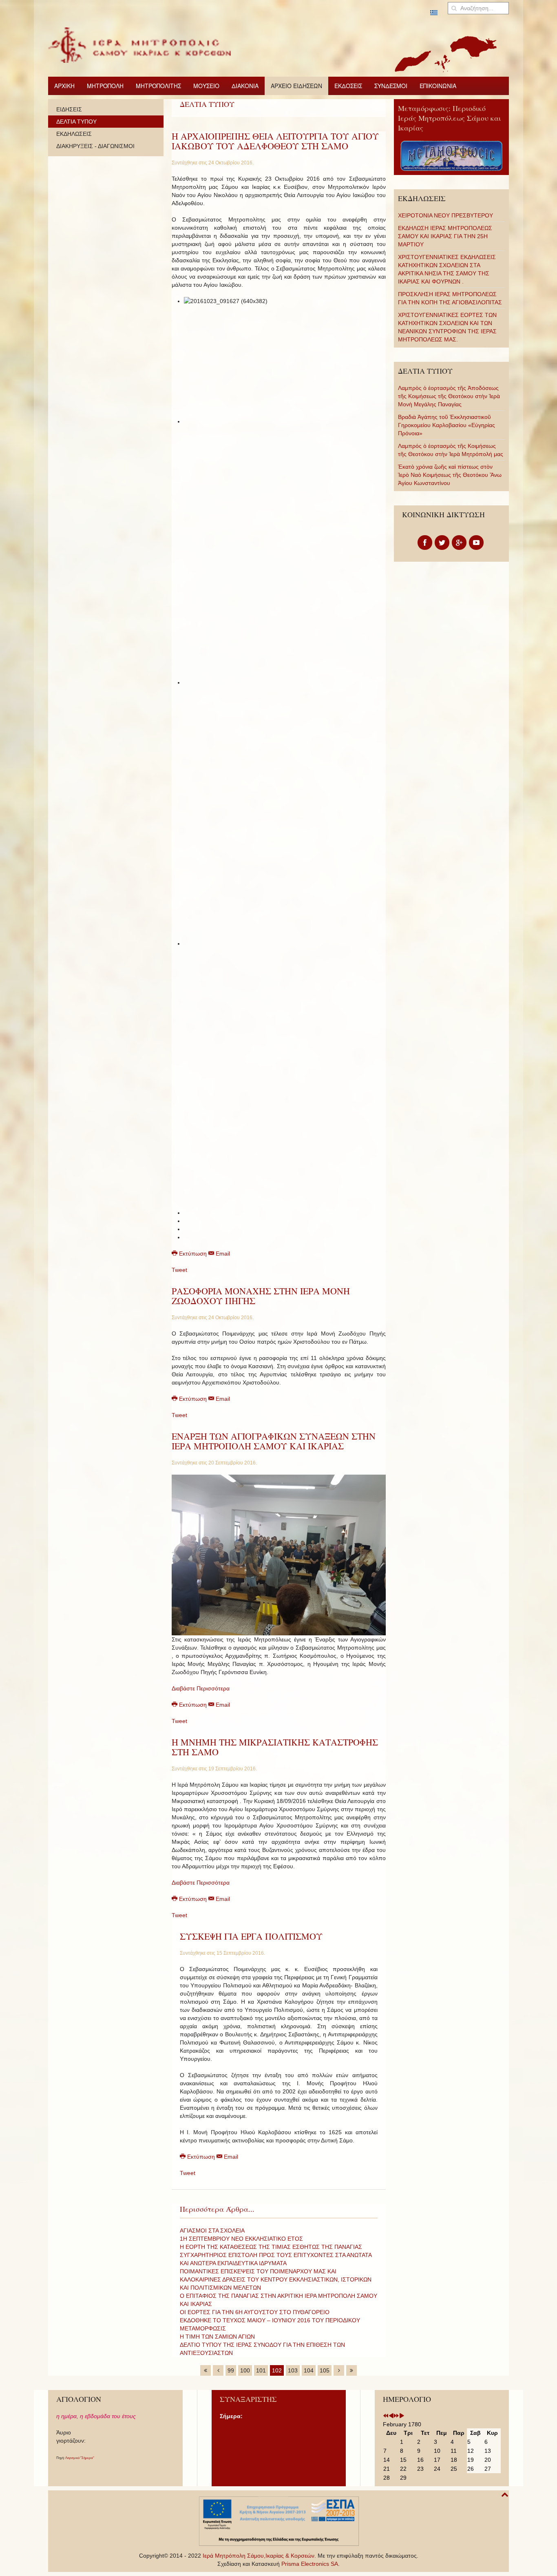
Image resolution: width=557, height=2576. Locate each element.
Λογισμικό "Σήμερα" (80, 2458)
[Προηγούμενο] (218, 2370)
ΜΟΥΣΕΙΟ (206, 86)
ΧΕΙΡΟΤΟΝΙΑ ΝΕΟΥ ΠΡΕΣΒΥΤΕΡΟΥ (445, 215)
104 (309, 2370)
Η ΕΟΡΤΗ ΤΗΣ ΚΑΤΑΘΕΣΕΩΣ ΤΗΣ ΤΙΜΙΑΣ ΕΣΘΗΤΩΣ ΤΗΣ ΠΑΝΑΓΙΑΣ (271, 2247)
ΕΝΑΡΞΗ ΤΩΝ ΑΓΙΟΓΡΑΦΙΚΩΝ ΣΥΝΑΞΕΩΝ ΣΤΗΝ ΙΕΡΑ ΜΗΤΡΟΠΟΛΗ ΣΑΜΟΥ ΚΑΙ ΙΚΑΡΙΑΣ (274, 1441)
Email (222, 1254)
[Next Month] (402, 2416)
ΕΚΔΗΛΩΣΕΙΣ (74, 134)
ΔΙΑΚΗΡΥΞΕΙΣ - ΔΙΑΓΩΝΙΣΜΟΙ (95, 146)
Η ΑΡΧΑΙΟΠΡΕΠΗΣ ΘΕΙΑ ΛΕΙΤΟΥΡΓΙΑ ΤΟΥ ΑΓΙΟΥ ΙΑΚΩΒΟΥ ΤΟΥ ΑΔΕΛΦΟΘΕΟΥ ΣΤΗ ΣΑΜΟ (275, 141)
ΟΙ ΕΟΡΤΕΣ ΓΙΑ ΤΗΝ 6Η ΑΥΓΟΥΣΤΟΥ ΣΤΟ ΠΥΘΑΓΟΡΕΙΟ (255, 2312)
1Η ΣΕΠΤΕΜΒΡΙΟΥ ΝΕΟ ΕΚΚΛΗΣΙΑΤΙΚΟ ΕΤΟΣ (241, 2239)
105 (325, 2370)
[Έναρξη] (206, 2370)
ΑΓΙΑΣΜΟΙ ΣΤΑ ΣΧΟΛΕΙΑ (212, 2230)
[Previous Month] (391, 2416)
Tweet (179, 1270)
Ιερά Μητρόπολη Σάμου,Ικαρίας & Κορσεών (259, 2556)
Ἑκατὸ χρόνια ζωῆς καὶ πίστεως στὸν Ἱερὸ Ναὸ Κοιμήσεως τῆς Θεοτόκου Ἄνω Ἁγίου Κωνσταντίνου (450, 475)
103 (293, 2370)
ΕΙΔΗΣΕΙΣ (69, 109)
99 (231, 2370)
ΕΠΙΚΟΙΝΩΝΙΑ (438, 86)
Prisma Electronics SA (310, 2564)
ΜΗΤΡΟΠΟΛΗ (105, 86)
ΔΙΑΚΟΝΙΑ (245, 86)
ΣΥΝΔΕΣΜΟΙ (391, 86)
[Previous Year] (386, 2416)
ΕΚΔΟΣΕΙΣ (348, 86)
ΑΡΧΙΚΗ (64, 86)
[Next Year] (396, 2416)
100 (245, 2370)
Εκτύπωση (193, 1254)
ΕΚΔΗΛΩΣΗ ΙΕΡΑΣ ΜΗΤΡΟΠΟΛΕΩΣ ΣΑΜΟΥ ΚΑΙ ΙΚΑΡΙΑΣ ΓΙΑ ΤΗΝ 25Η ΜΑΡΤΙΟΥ (445, 236)
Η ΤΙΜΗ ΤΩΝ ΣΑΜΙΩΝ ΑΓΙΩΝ (217, 2337)
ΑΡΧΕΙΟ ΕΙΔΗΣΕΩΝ (296, 86)
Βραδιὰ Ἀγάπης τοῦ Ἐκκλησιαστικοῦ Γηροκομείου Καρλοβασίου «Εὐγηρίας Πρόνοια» (446, 425)
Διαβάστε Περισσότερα (201, 1688)
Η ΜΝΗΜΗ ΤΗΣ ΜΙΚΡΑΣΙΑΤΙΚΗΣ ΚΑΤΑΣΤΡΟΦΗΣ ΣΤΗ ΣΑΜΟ (275, 1747)
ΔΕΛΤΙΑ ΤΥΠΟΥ (76, 122)
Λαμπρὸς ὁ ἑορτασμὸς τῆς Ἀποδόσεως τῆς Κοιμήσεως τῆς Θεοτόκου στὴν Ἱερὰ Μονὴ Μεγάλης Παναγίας (449, 396)
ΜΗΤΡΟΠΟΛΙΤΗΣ (158, 86)
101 (261, 2370)
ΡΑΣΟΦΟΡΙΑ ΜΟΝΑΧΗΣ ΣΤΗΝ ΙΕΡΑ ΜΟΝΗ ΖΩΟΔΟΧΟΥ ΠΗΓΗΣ (261, 1296)
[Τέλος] (351, 2370)
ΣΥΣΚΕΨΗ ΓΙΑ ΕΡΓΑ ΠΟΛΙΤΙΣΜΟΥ (251, 1936)
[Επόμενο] (339, 2370)
